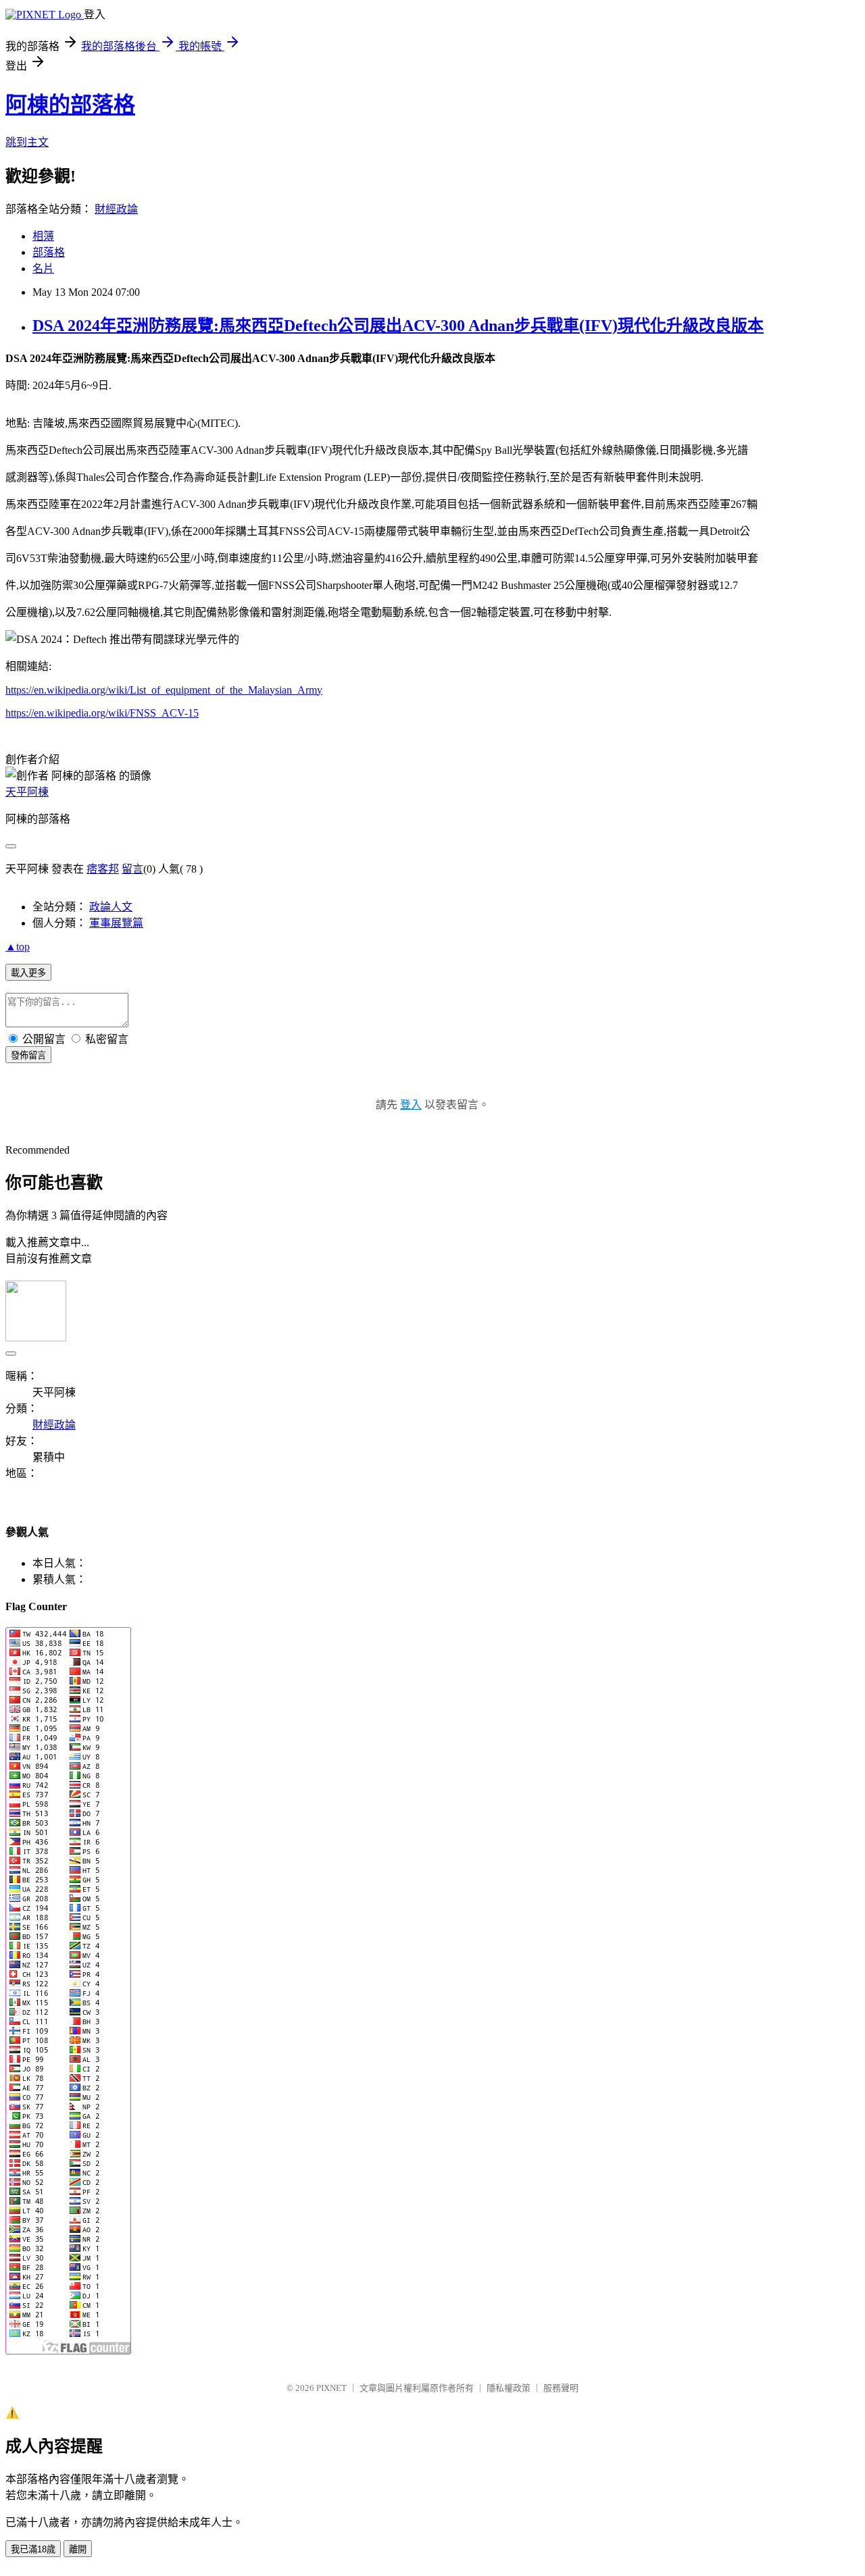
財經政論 (116, 209)
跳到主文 (27, 142)
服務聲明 (561, 2388)
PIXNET (331, 2388)
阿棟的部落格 (70, 105)
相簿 (43, 236)
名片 (43, 268)
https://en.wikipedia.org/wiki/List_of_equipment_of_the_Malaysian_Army (164, 690)
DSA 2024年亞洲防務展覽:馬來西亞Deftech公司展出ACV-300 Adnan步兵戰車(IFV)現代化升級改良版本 (398, 326)
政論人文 (111, 907)
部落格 (49, 252)
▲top (18, 947)
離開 (78, 2549)
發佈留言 (28, 1055)
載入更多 (28, 973)
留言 (132, 869)
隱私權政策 (509, 2388)
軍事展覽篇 (116, 923)
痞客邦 (103, 869)
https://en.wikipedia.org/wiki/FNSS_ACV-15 (102, 713)
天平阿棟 (27, 792)
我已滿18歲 (33, 2549)
